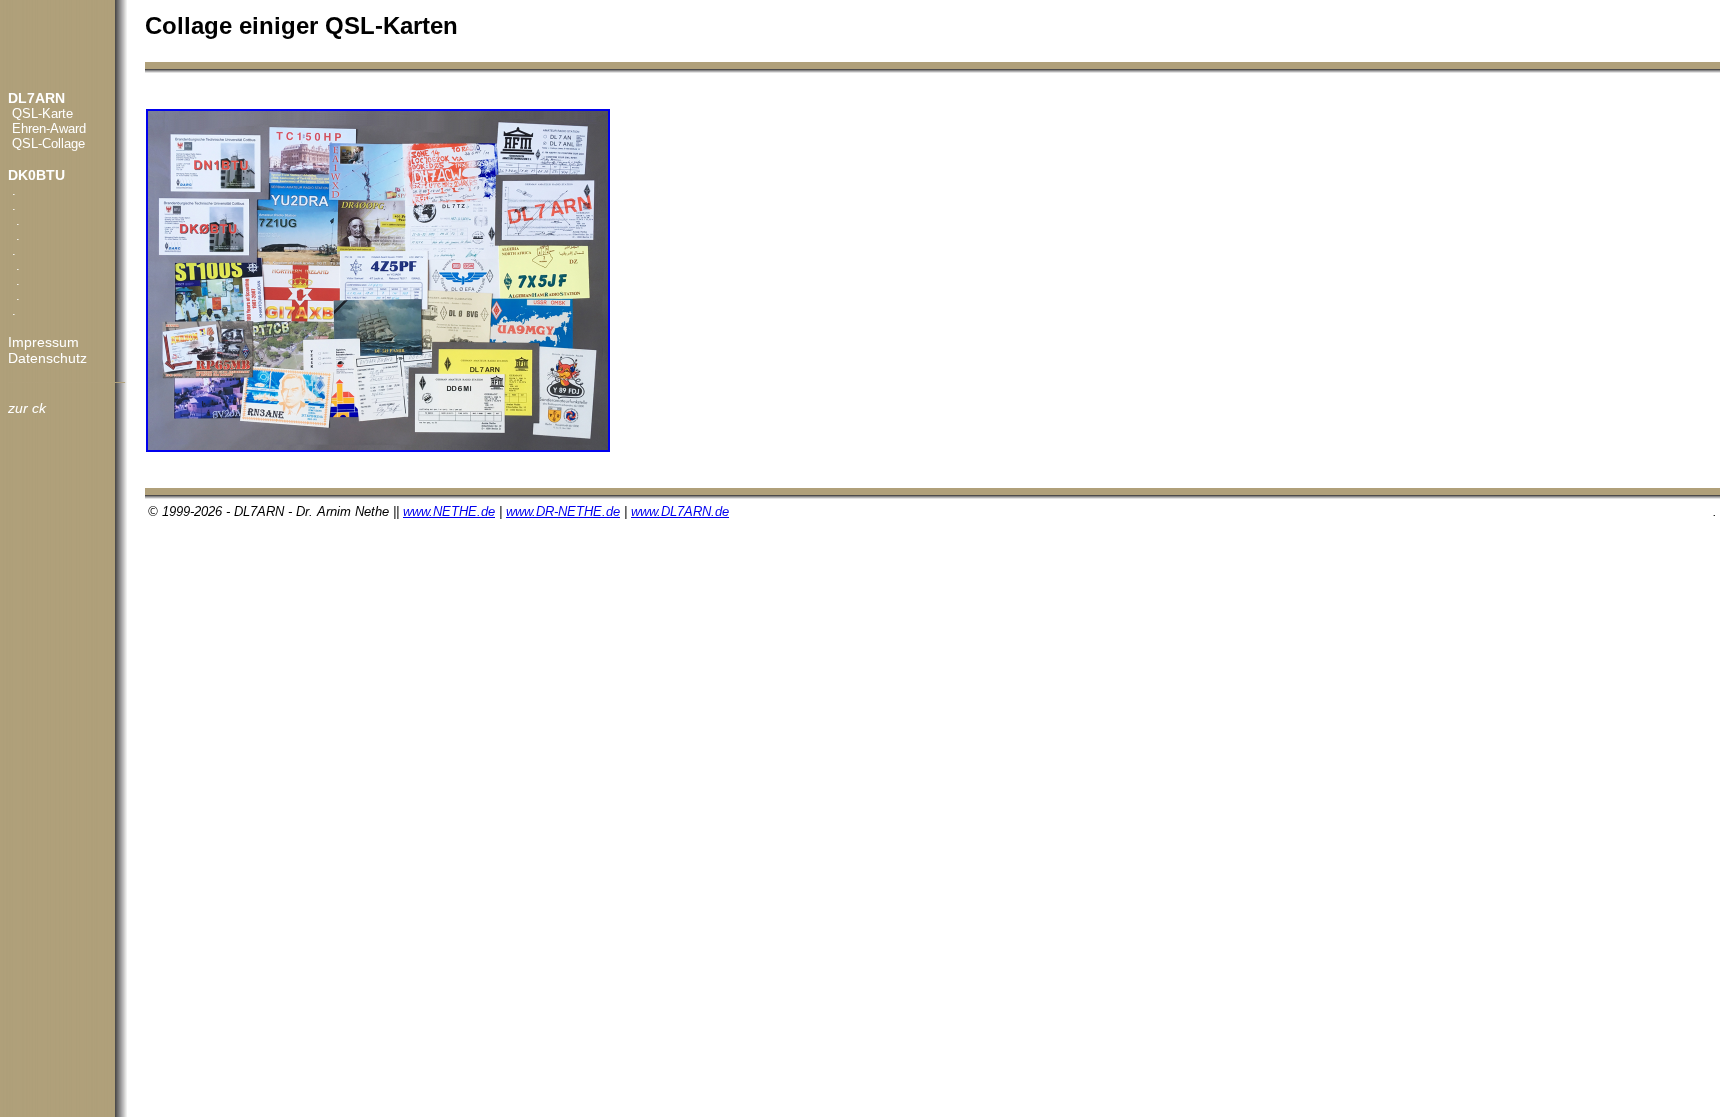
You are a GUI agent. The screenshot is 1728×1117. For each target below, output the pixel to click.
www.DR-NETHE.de (563, 511)
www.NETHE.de (449, 511)
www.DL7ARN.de (680, 511)
